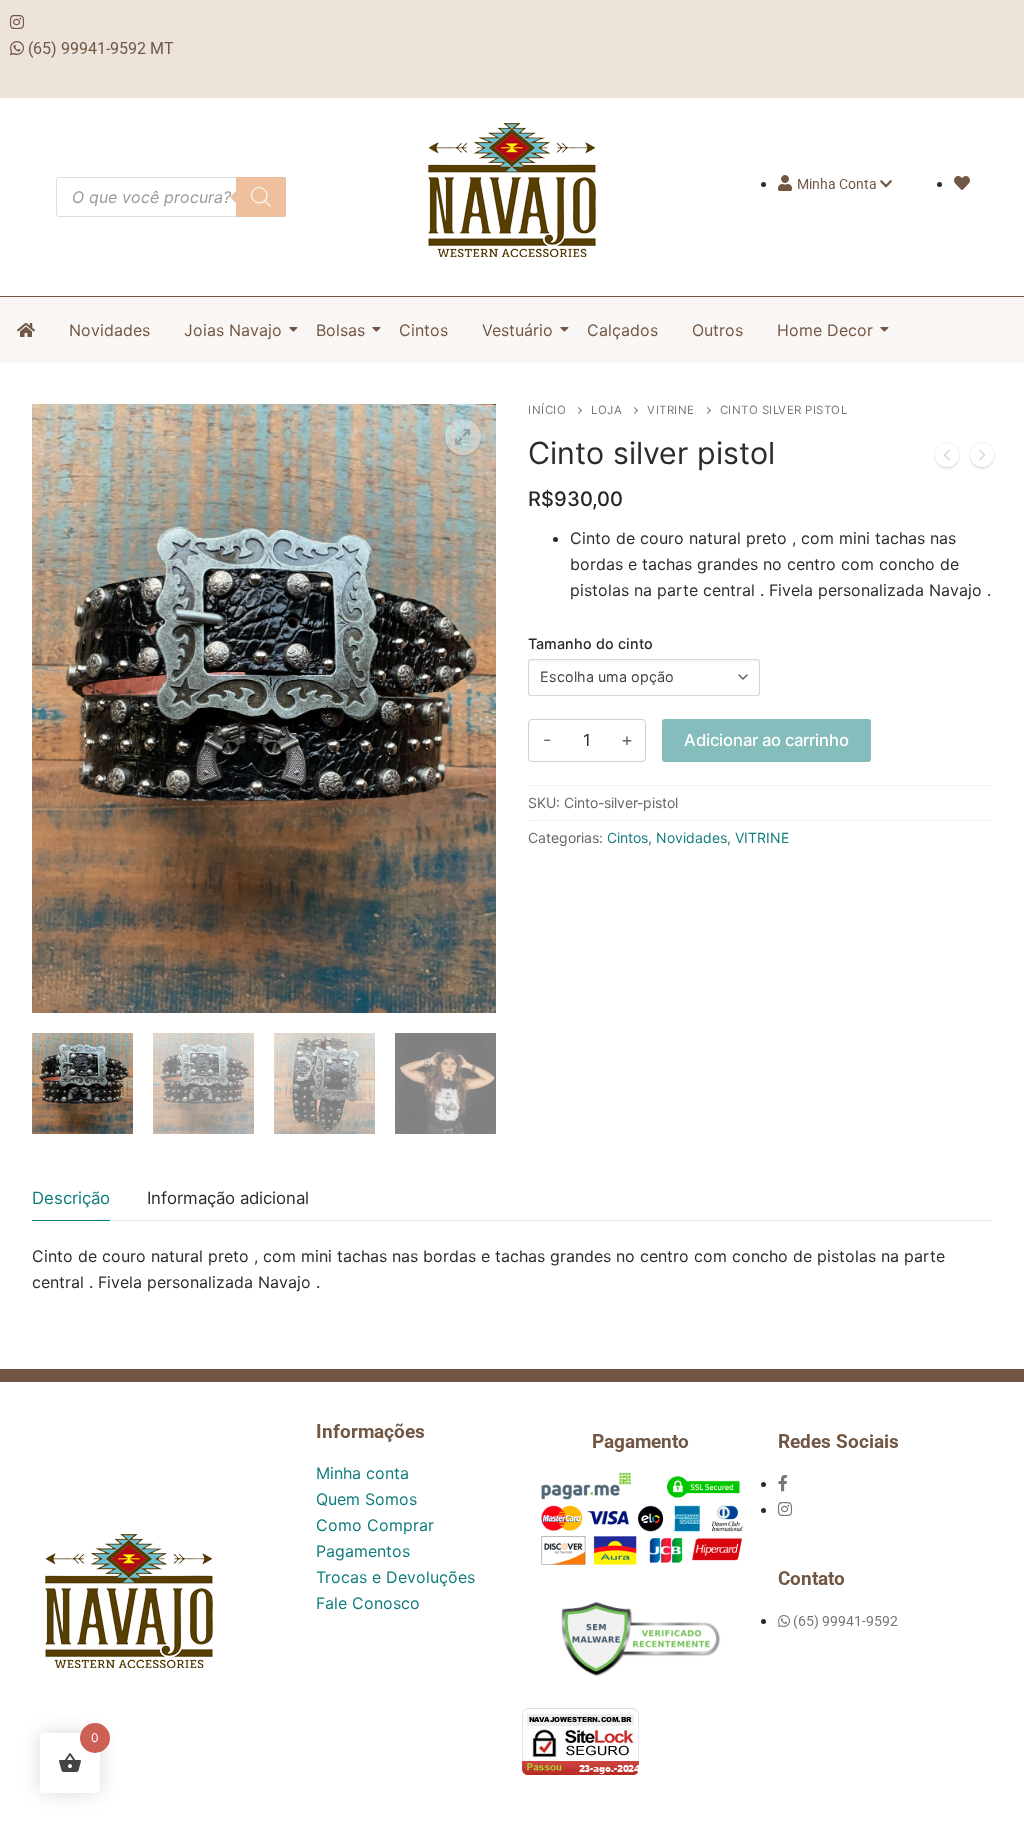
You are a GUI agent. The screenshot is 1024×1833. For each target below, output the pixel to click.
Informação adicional (228, 1198)
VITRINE (671, 410)
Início (547, 410)
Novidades (109, 330)
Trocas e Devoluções (395, 1577)
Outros (717, 330)
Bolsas (340, 330)
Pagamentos (363, 1551)
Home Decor (825, 330)
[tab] (71, 1198)
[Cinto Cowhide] (982, 459)
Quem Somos (366, 1499)
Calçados (622, 330)
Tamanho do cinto (590, 643)
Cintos (423, 330)
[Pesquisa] (261, 197)
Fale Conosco (368, 1603)
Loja (606, 410)
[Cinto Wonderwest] (947, 459)
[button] (463, 437)
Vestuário (517, 330)
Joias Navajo (233, 330)
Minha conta (362, 1473)
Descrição (71, 1198)
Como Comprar (375, 1525)
